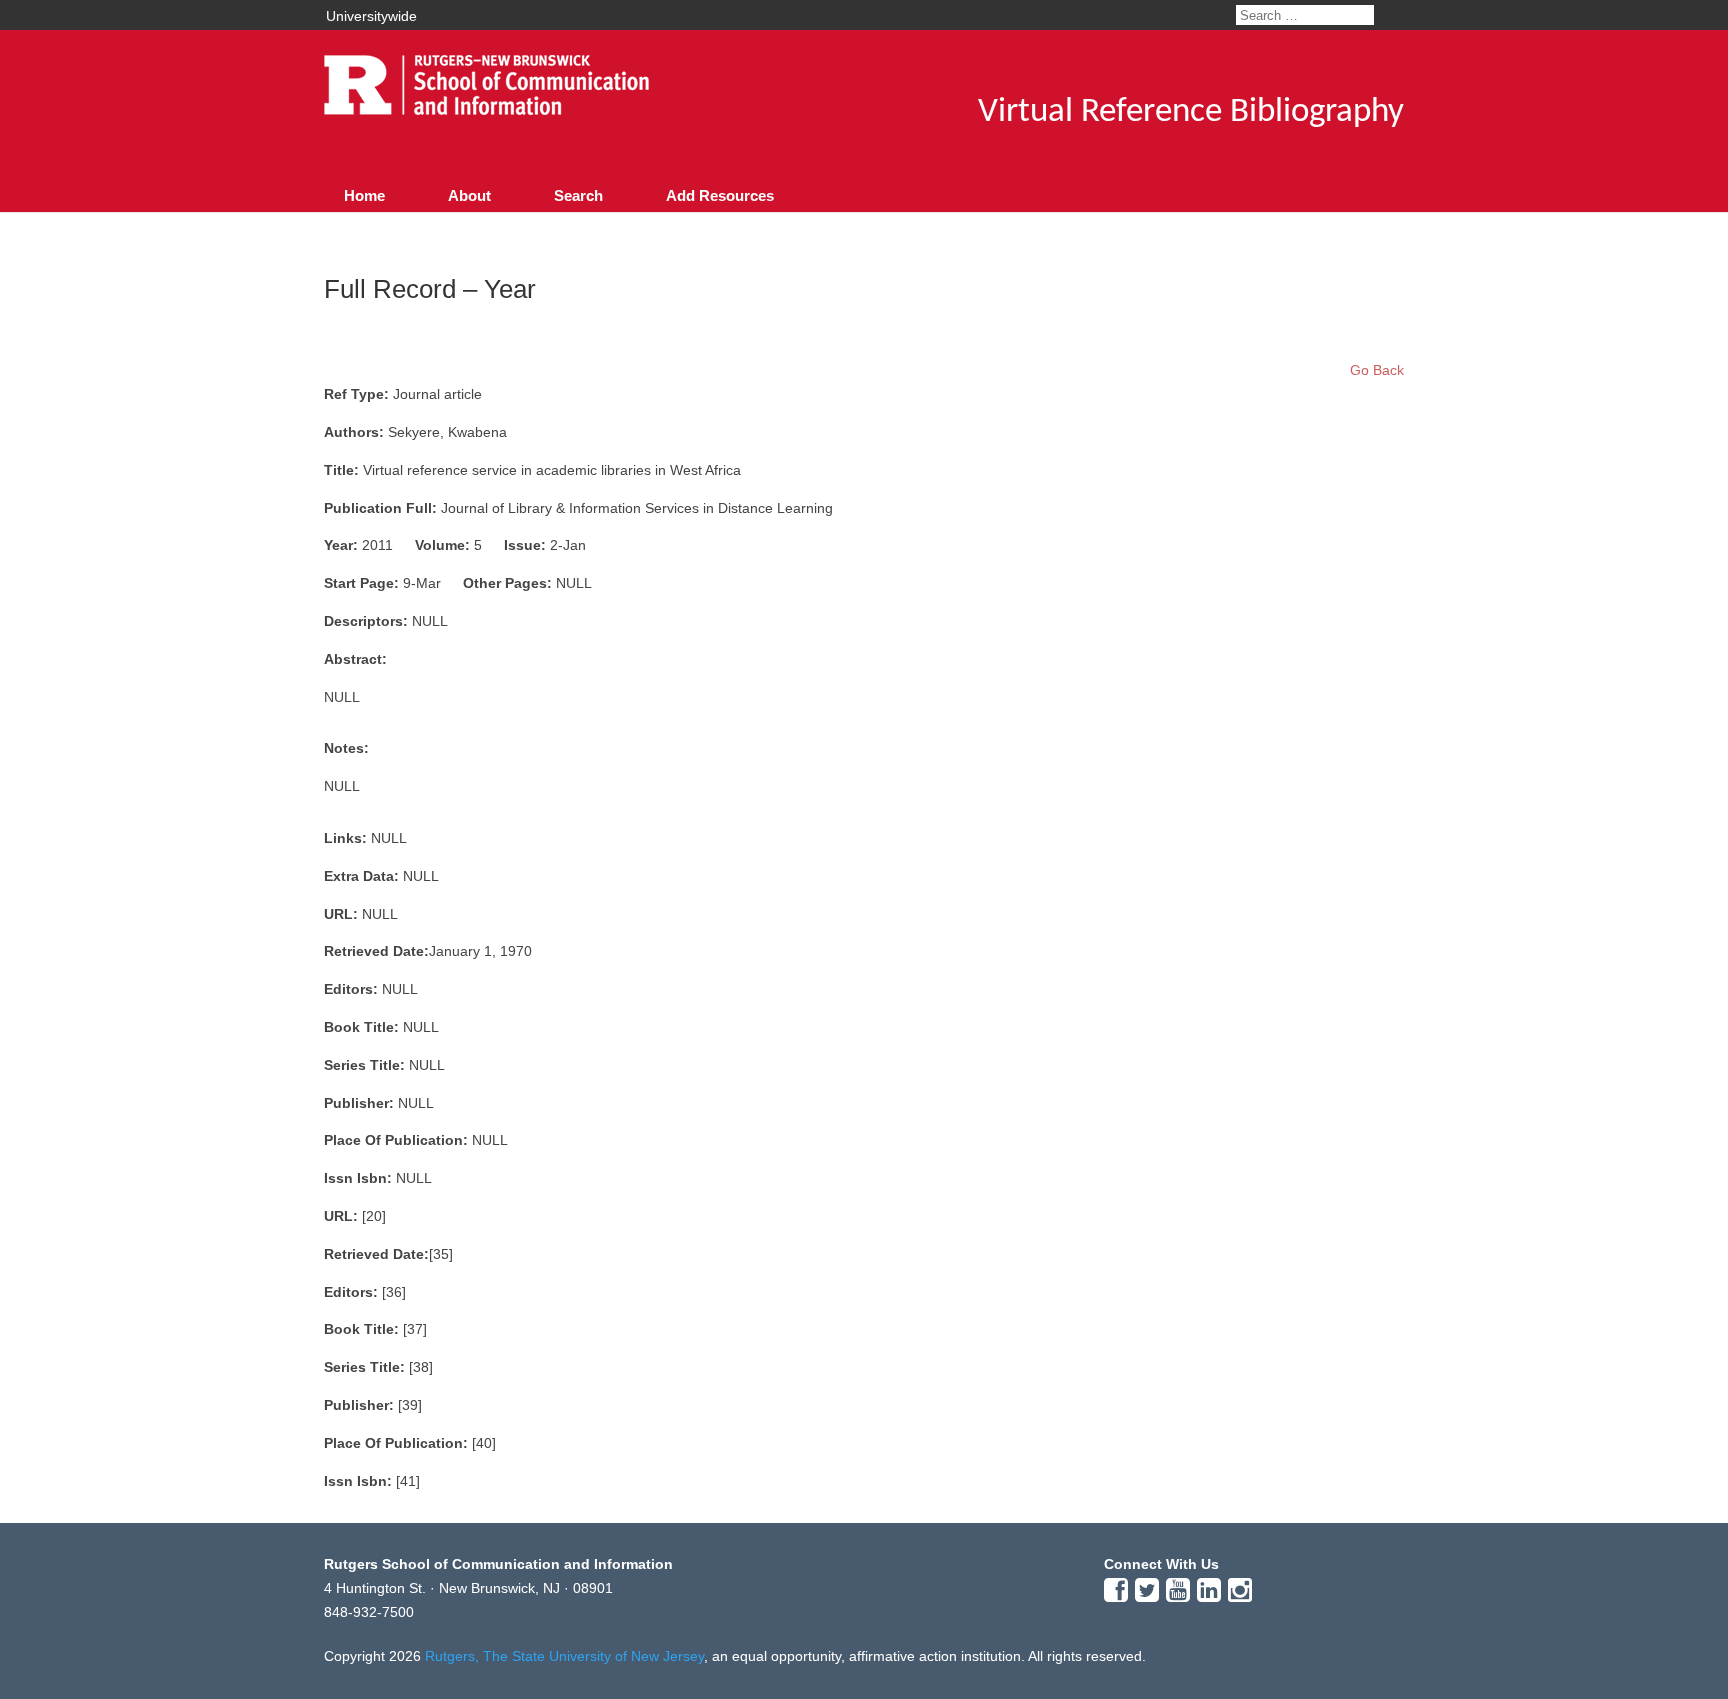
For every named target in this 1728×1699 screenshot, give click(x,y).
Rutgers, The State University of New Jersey (564, 1656)
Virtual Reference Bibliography (1191, 112)
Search (578, 195)
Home (364, 195)
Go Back (1377, 370)
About (469, 195)
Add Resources (720, 195)
